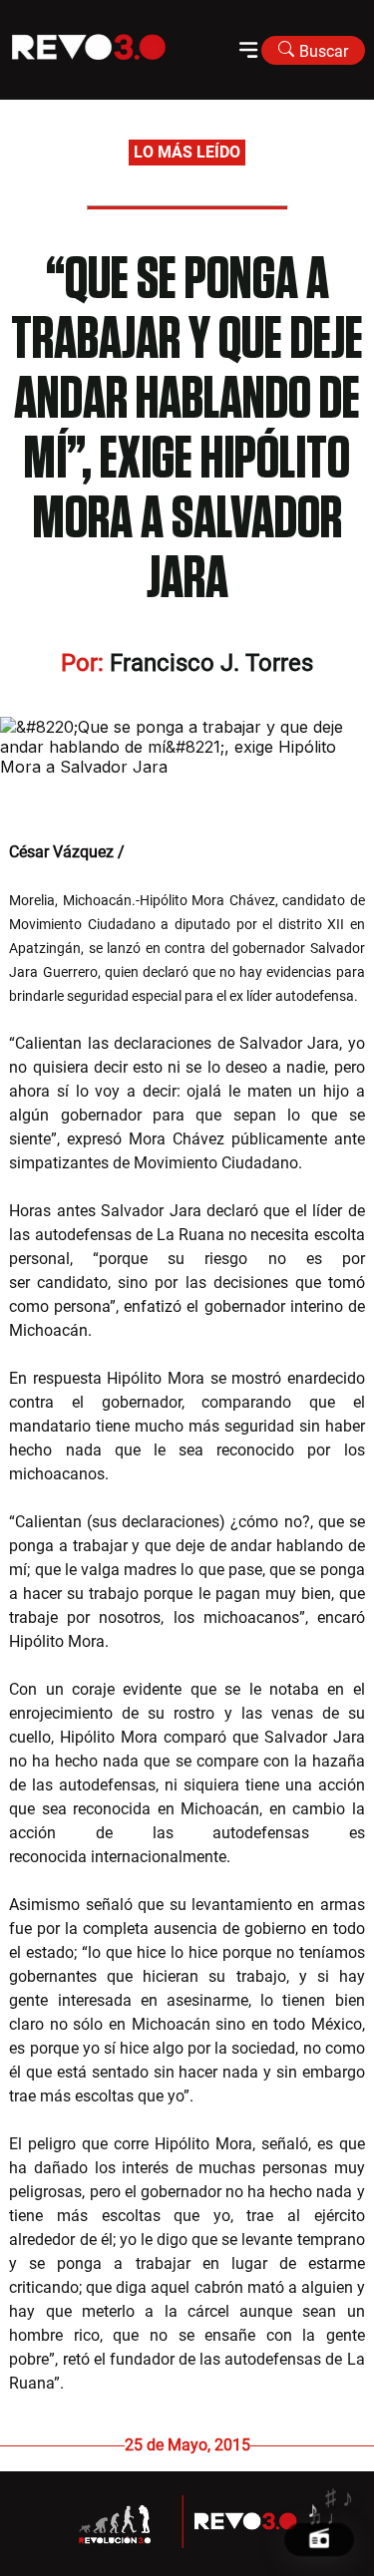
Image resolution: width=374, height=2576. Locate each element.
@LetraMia (167, 852)
